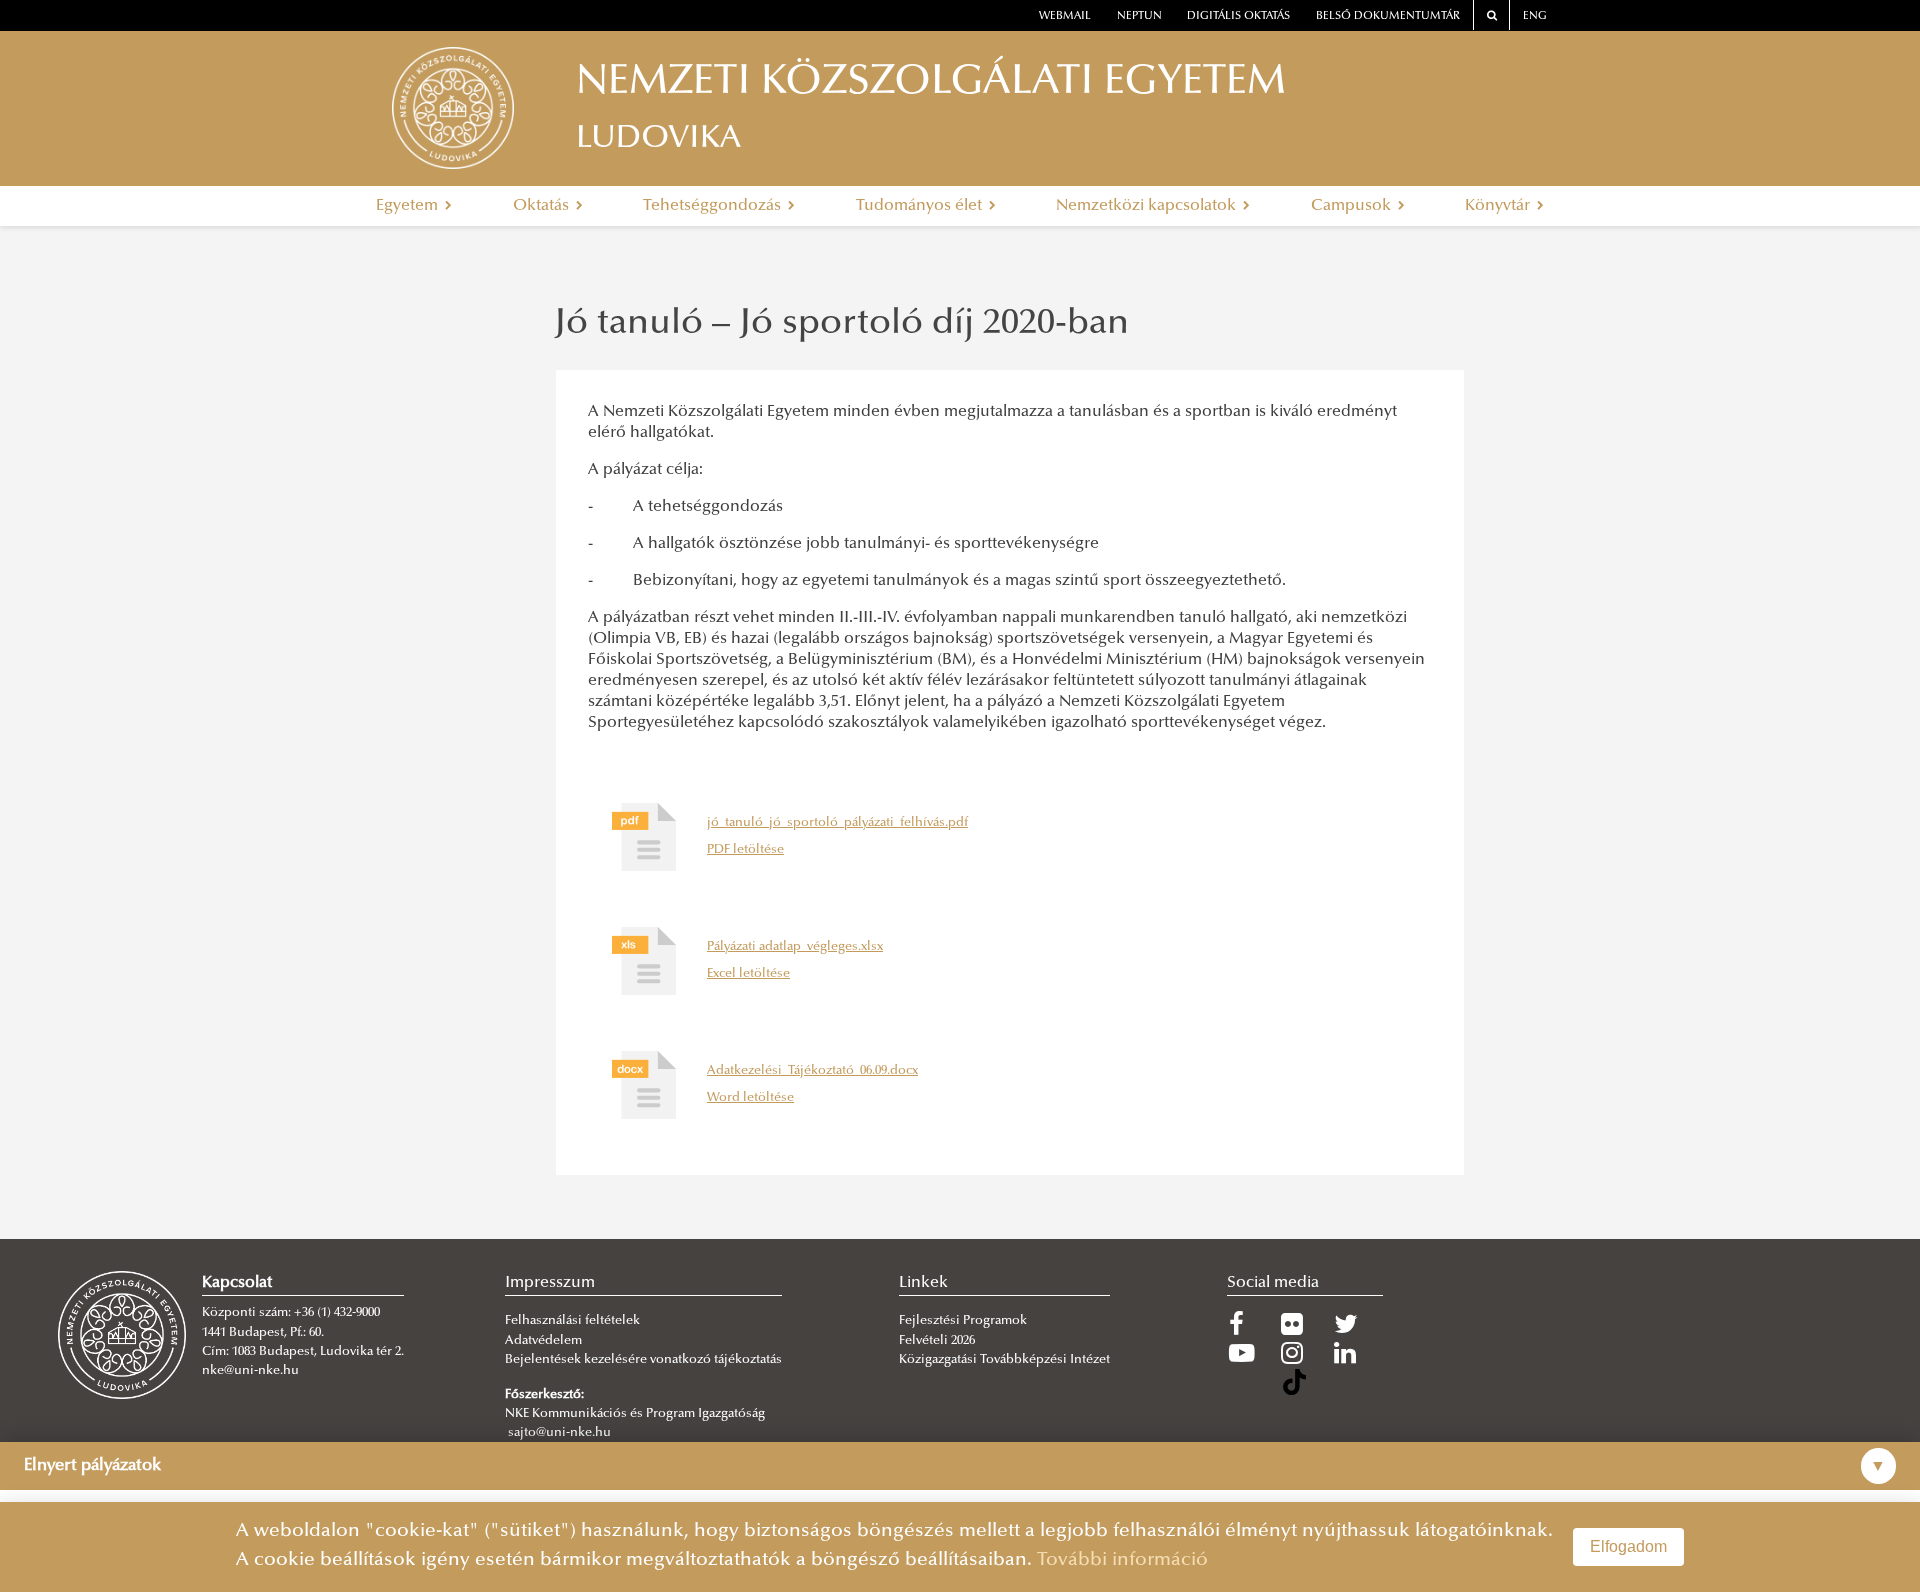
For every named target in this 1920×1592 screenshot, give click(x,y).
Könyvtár (1499, 206)
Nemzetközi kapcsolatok (1148, 206)
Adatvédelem (543, 1341)
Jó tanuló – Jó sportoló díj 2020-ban (841, 325)
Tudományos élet (921, 206)
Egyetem (409, 206)
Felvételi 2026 (937, 1341)
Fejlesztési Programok (963, 1321)
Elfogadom (1628, 1546)
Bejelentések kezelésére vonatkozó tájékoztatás (643, 1360)
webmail (1065, 16)
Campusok (1353, 206)
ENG (1535, 16)
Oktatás (543, 206)
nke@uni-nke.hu (250, 1371)
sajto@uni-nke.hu (559, 1433)
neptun (1139, 16)
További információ (1122, 1560)
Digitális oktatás (1238, 16)
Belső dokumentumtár (1388, 16)
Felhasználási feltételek (572, 1321)
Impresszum (550, 1283)
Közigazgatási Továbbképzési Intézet (1004, 1360)
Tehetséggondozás (714, 206)
